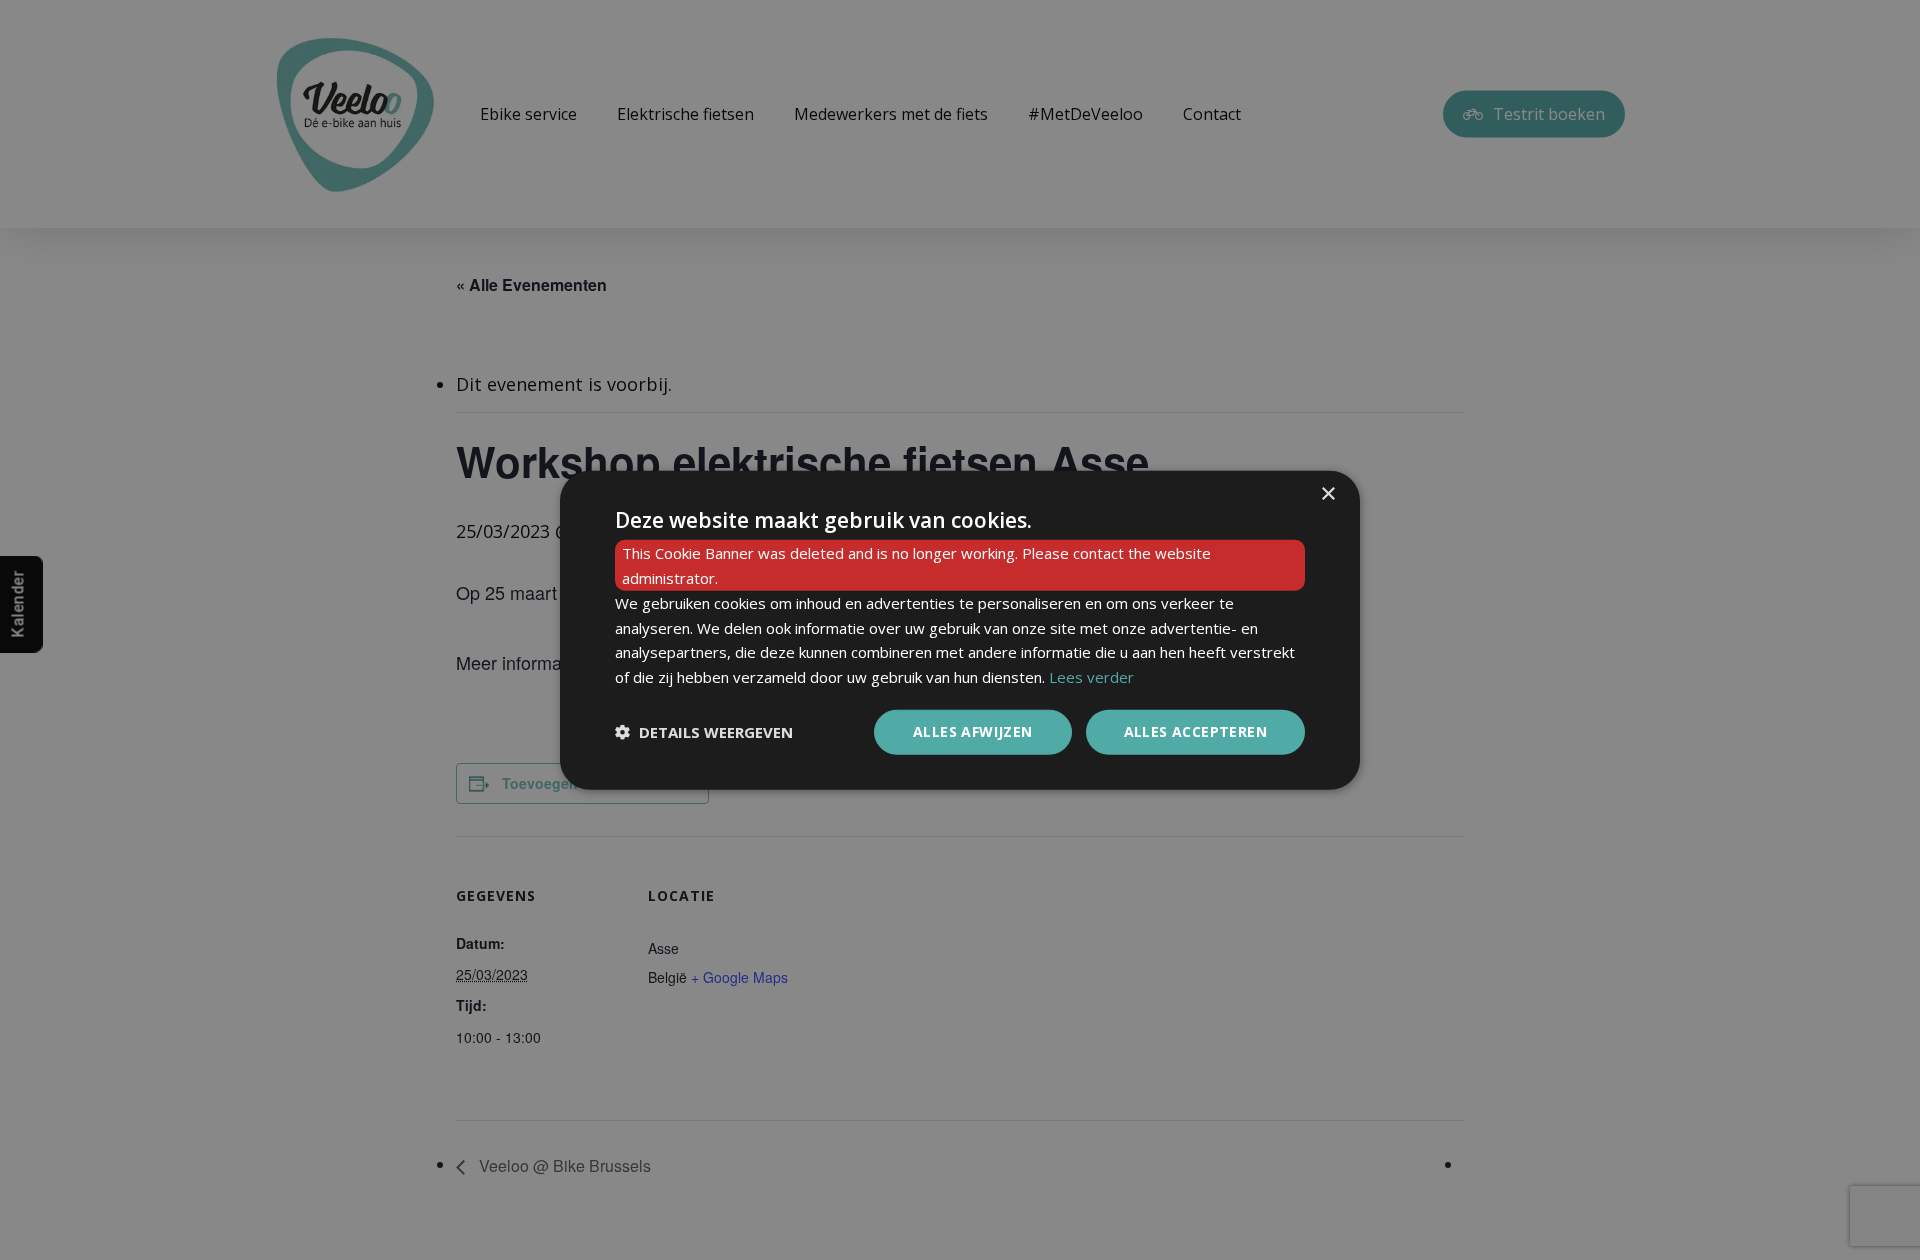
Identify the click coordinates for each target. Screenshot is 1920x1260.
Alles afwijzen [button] (973, 731)
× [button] (1327, 494)
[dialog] (960, 630)
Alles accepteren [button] (1195, 731)
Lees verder (1091, 677)
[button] (704, 732)
